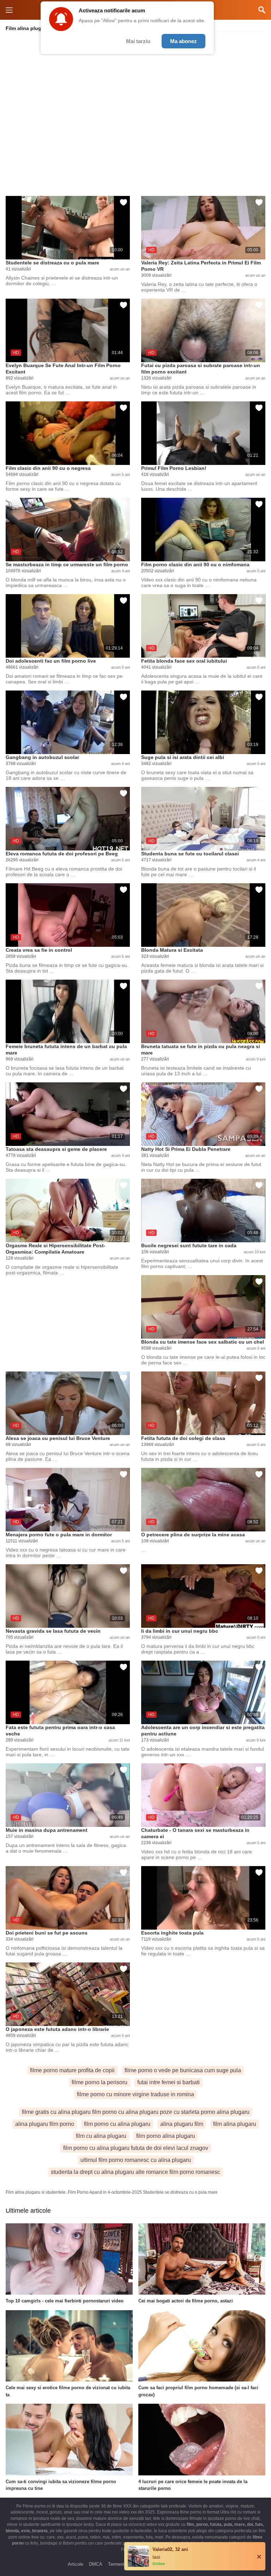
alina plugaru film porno (45, 2124)
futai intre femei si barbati (168, 2082)
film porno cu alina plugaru (117, 2124)
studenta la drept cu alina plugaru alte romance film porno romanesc (135, 2172)
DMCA (96, 2564)
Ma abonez (183, 41)
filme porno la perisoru (100, 2082)
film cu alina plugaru (101, 2136)
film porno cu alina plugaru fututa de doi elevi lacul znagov (136, 2148)
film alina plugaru (235, 2124)
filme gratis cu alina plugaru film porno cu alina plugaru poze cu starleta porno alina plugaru (136, 2112)
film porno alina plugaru (166, 2136)
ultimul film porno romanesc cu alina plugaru (136, 2160)
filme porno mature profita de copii (72, 2070)
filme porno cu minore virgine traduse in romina (135, 2094)
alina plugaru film (182, 2124)
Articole (76, 2564)
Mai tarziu (138, 41)
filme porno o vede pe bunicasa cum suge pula (183, 2070)
